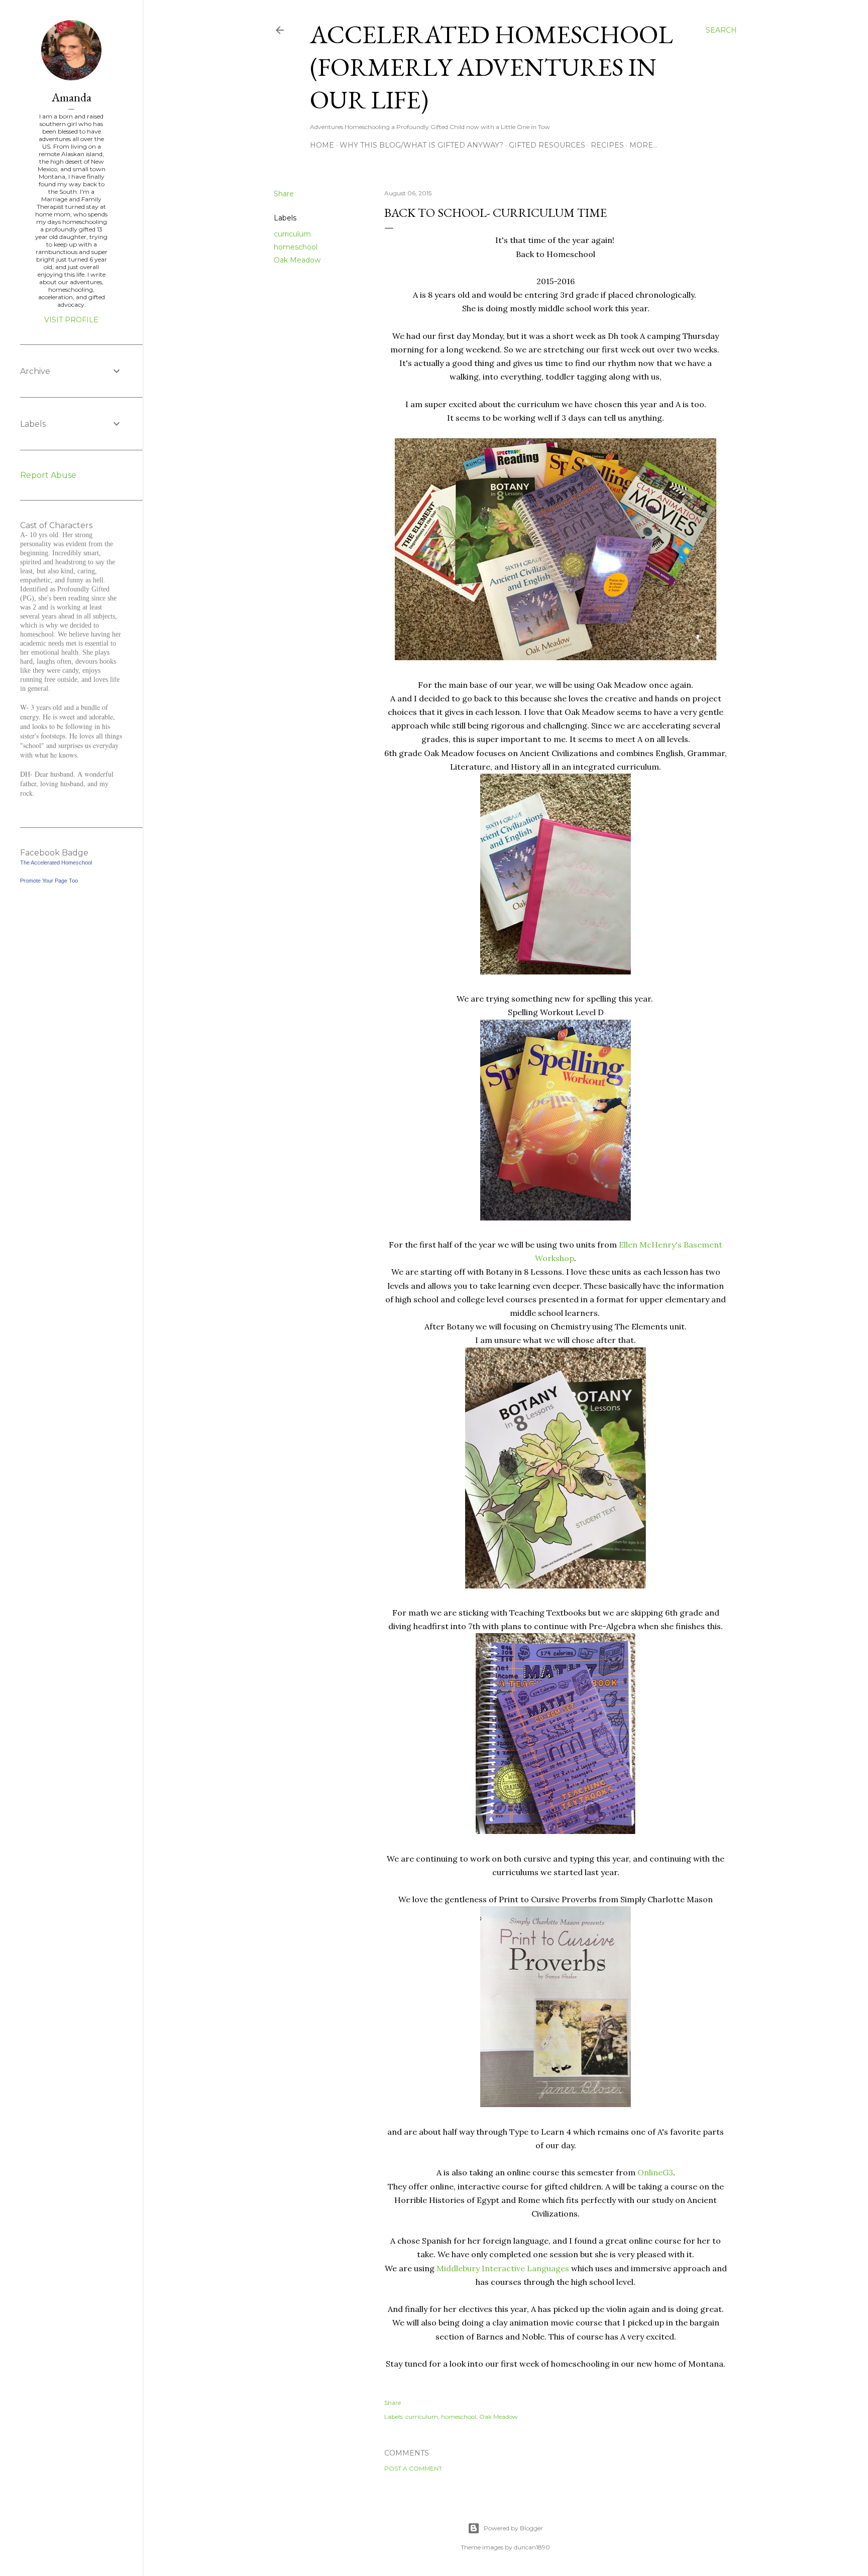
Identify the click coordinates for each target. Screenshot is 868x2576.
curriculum (292, 234)
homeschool (296, 247)
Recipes (607, 145)
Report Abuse (48, 475)
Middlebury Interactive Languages (503, 2268)
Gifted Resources (547, 145)
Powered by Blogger (513, 2528)
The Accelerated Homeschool (56, 863)
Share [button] (284, 194)
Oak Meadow (297, 260)
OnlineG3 (655, 2172)
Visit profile (71, 320)
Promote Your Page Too (49, 881)
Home (322, 145)
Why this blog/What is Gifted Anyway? (421, 145)
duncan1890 (532, 2547)
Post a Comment (413, 2468)
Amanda (72, 97)
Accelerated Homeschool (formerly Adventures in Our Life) (492, 67)
